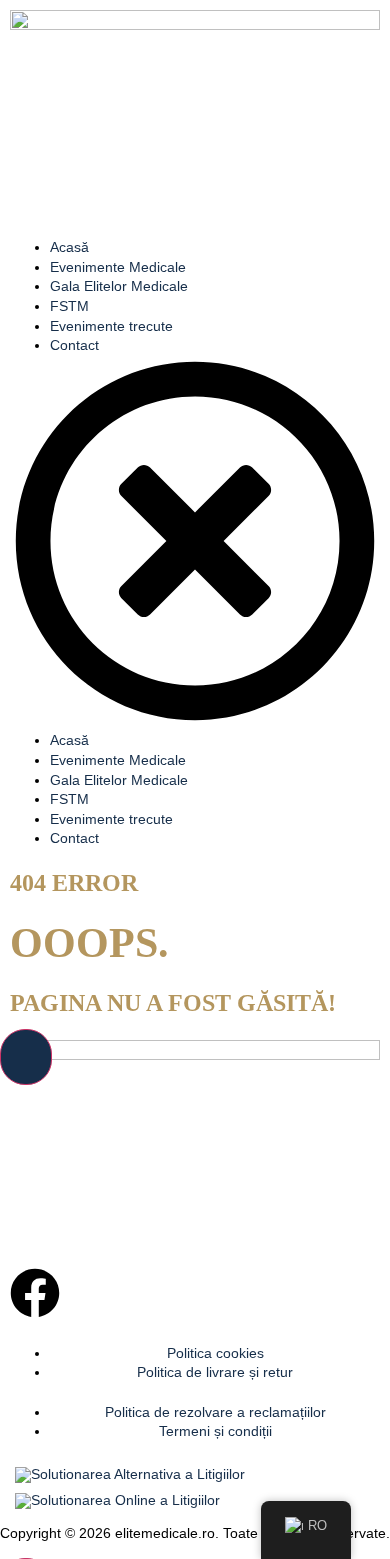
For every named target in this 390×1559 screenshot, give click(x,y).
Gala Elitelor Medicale (119, 286)
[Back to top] (26, 1057)
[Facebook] (35, 1293)
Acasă (69, 247)
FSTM (69, 306)
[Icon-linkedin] (89, 1293)
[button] (195, 544)
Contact (74, 345)
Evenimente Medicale (118, 267)
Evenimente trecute (111, 326)
